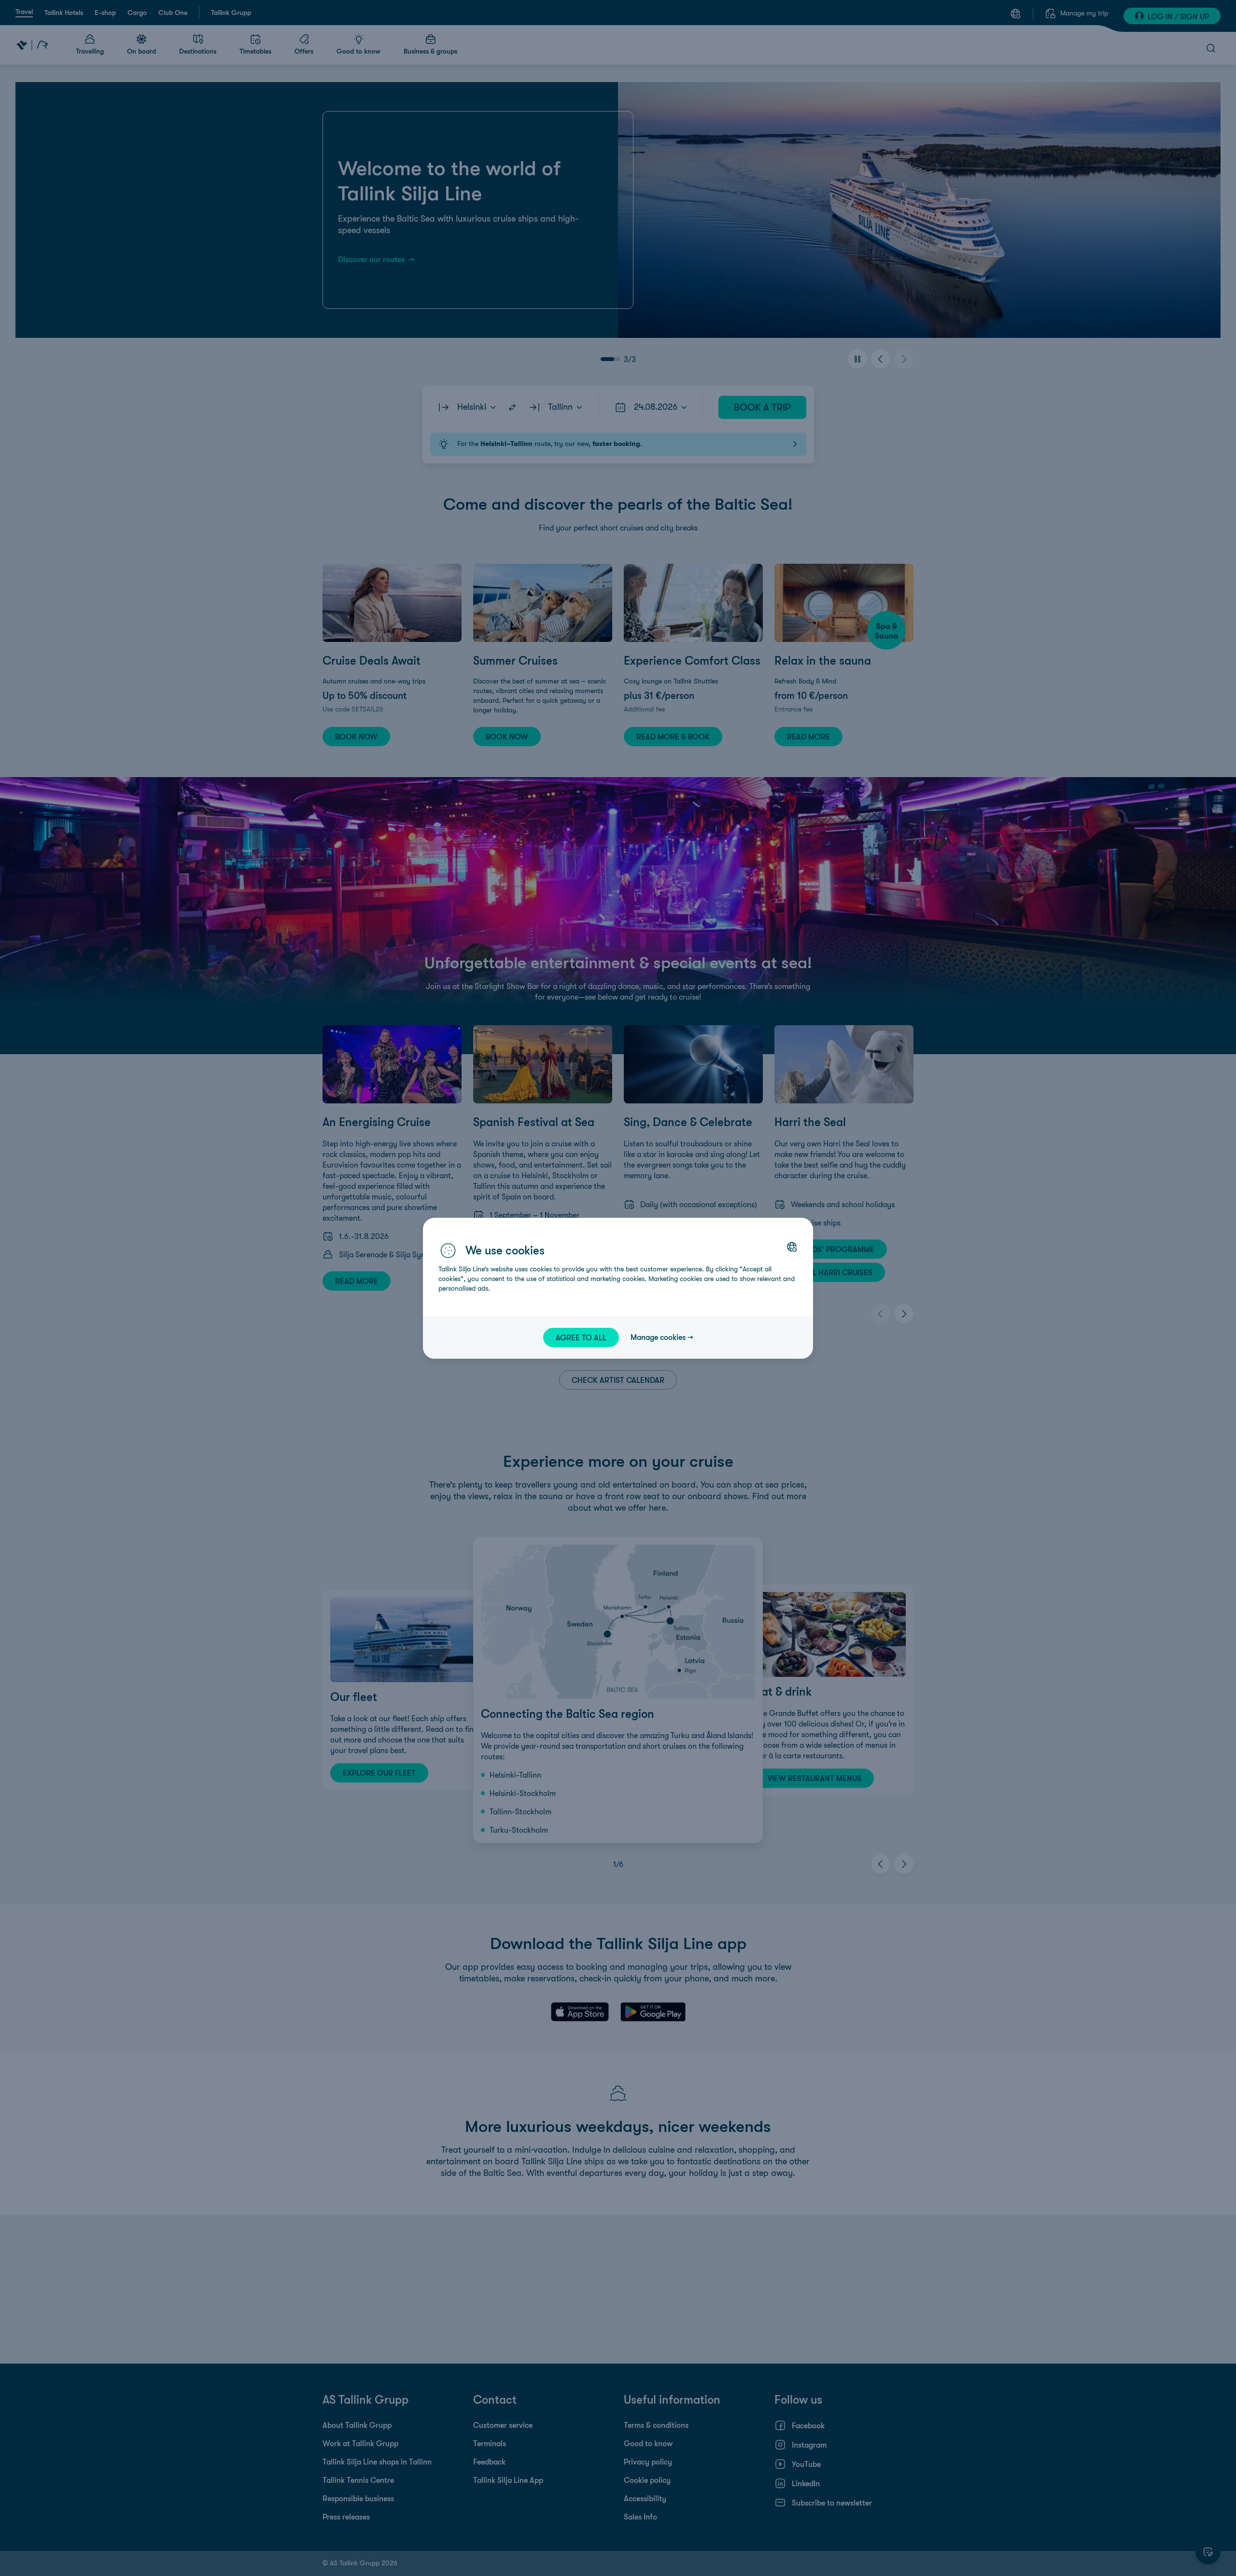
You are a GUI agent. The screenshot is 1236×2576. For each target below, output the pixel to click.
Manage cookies (658, 1337)
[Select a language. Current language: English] (792, 1247)
